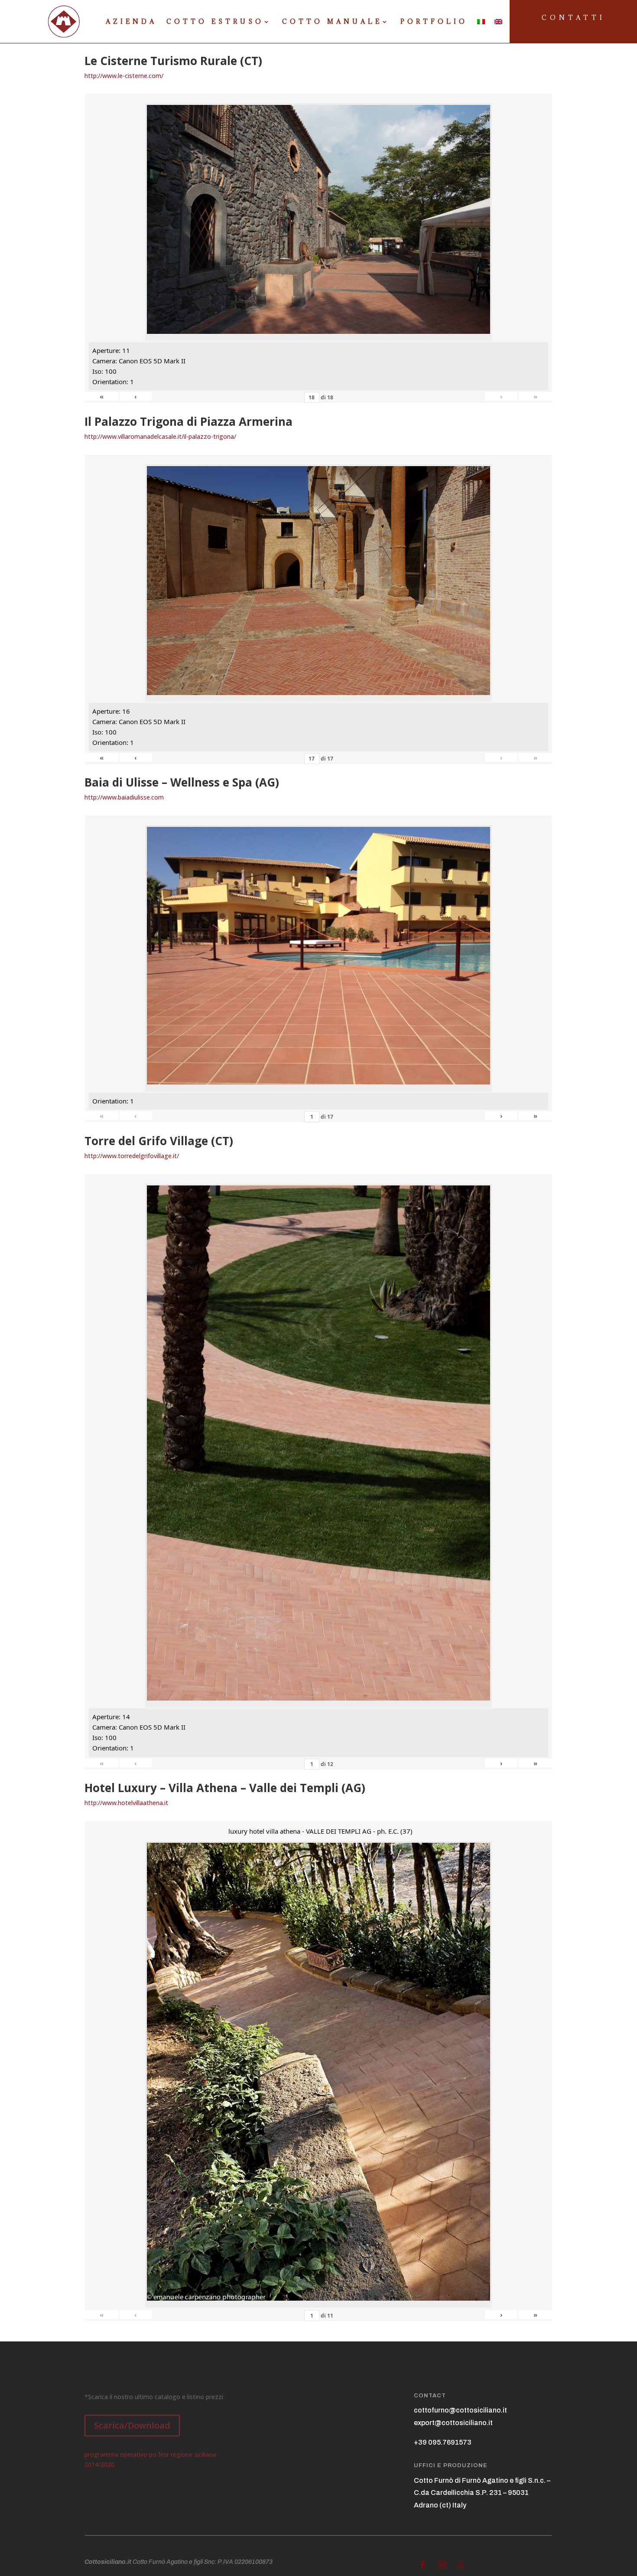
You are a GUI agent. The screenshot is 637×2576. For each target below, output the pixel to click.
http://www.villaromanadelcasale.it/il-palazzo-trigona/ (160, 436)
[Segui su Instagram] (442, 2565)
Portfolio (434, 22)
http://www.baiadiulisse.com (124, 797)
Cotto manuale (332, 22)
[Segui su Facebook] (423, 2565)
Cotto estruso (215, 22)
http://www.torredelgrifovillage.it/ (132, 1156)
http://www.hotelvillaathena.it (126, 1803)
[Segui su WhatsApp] (461, 2565)
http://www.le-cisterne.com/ (124, 76)
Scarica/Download (132, 2425)
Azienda (131, 22)
